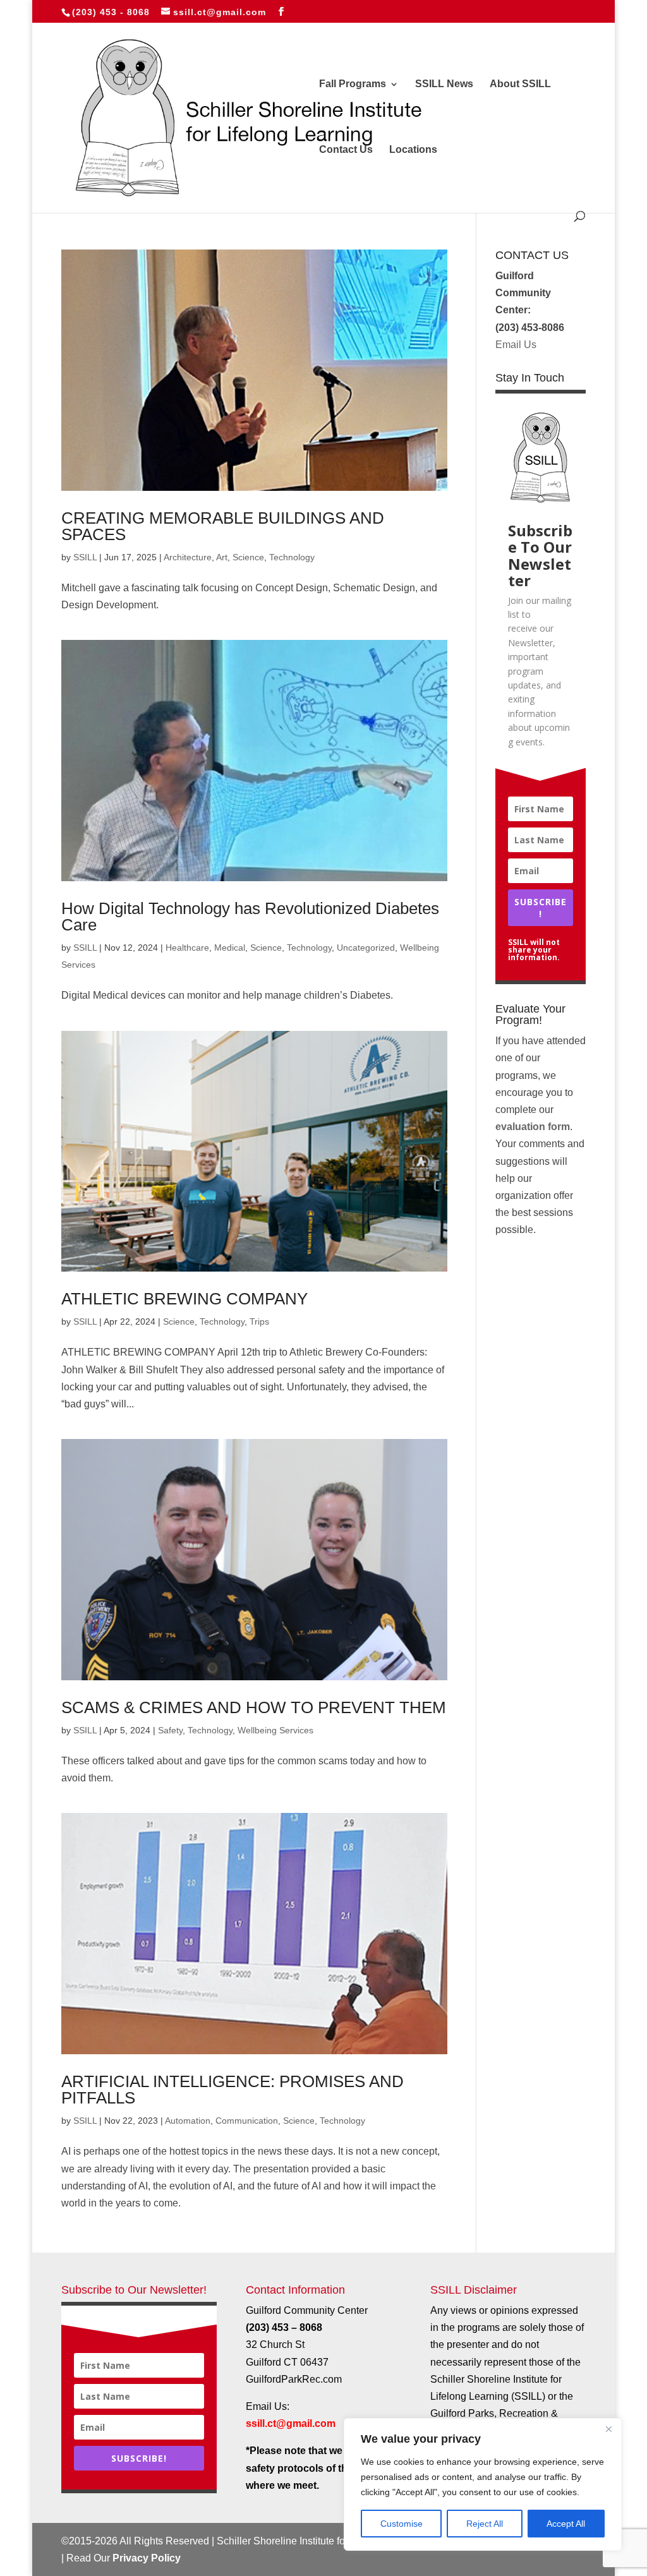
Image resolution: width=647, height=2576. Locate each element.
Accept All (566, 2524)
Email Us (516, 345)
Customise (402, 2524)
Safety (170, 1730)
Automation (188, 2121)
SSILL (85, 557)
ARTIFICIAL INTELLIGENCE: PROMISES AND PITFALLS (233, 2090)
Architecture (188, 557)
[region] (483, 2484)
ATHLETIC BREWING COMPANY (184, 1299)
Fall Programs (353, 84)
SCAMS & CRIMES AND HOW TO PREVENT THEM (254, 1707)
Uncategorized (366, 948)
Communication (247, 2121)
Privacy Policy (147, 2558)
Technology (292, 557)
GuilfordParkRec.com (294, 2379)
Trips (259, 1321)
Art (222, 557)
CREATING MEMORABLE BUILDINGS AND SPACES (223, 526)
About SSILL (520, 84)
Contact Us (346, 150)
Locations (413, 150)
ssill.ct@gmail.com (291, 2423)
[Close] (608, 2429)
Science (248, 557)
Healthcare (187, 948)
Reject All (485, 2524)
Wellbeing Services (275, 1730)
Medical (230, 948)
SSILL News (444, 84)
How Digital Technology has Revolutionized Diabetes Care (250, 917)
